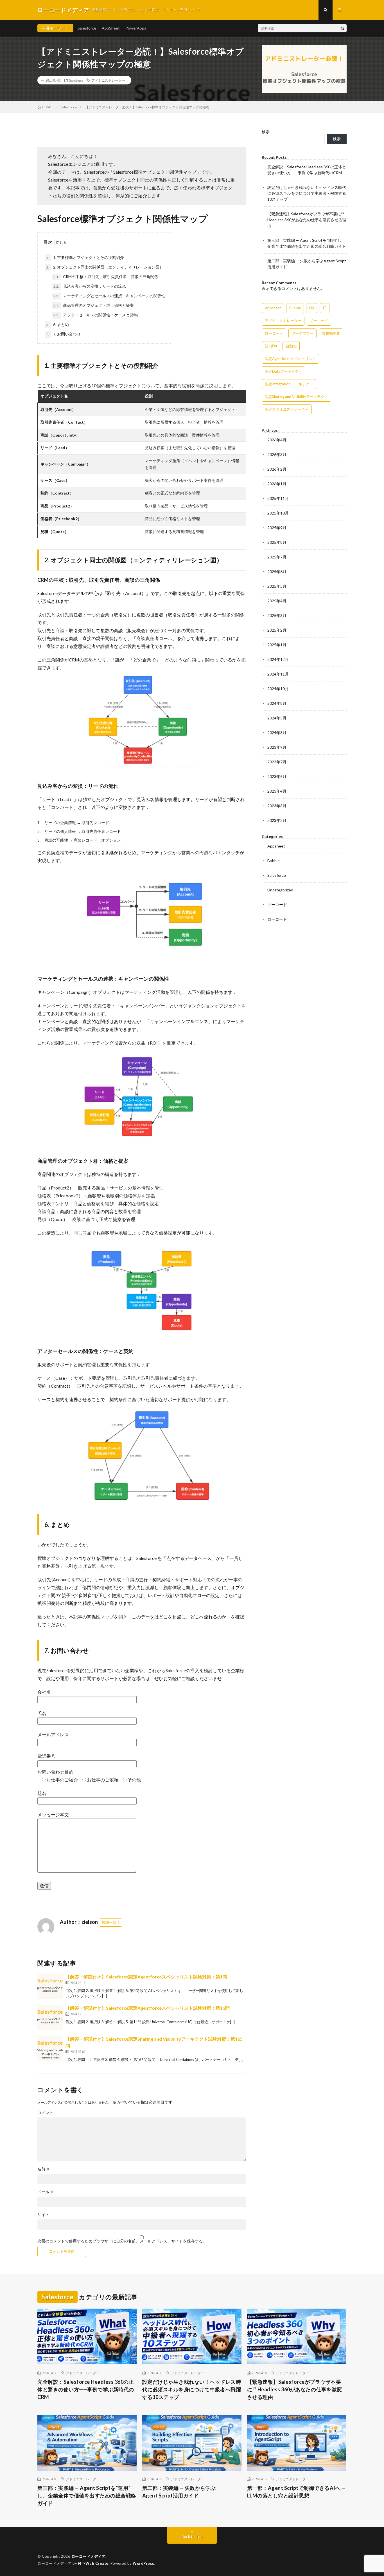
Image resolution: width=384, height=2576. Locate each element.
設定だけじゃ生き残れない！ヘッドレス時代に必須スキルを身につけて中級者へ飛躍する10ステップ (307, 193)
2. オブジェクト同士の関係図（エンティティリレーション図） (105, 267)
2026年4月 (277, 440)
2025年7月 (277, 557)
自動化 (291, 346)
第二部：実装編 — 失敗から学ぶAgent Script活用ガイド (179, 2492)
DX (312, 308)
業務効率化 (331, 333)
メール (46, 2192)
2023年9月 (277, 747)
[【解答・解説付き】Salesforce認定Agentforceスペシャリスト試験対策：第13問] (50, 2017)
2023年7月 (277, 762)
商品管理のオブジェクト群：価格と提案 (94, 305)
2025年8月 (277, 542)
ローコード (274, 333)
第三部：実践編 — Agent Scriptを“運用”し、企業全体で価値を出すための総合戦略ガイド (87, 2495)
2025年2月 (277, 630)
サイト (43, 2215)
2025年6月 (277, 572)
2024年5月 (277, 718)
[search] (342, 28)
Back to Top (192, 2536)
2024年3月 (277, 733)
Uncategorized (280, 890)
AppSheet (111, 28)
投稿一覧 (109, 1922)
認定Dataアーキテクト (284, 371)
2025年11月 (278, 498)
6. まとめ (58, 324)
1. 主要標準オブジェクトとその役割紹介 (85, 257)
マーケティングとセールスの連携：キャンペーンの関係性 (109, 296)
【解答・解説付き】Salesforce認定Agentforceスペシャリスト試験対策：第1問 (146, 1977)
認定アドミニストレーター (287, 409)
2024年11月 (278, 674)
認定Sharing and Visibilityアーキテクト (296, 397)
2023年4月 (277, 791)
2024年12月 (278, 659)
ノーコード (319, 321)
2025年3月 (277, 615)
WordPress (144, 2563)
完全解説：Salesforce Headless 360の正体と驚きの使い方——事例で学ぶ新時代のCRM (86, 2389)
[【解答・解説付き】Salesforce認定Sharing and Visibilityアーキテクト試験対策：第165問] (50, 2048)
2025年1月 (277, 645)
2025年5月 (277, 586)
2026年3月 (277, 454)
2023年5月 (277, 776)
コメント (45, 2113)
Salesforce (87, 28)
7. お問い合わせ (64, 334)
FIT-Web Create (93, 2563)
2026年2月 (277, 469)
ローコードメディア (89, 2556)
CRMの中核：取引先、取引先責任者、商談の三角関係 (106, 277)
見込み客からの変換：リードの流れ (90, 286)
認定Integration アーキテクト (289, 384)
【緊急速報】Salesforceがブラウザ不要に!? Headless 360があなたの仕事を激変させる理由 (307, 220)
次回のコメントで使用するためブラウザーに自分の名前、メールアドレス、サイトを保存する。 (122, 2241)
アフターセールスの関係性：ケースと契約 (96, 315)
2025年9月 (277, 528)
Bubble (295, 308)
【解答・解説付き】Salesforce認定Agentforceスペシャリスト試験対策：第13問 (148, 2008)
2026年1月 (277, 484)
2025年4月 (277, 601)
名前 (44, 2169)
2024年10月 (278, 689)
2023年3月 (277, 806)
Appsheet (273, 308)
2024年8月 (277, 703)
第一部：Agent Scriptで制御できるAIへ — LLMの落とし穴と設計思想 (296, 2492)
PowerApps (136, 28)
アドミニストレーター (108, 80)
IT (325, 308)
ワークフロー (302, 333)
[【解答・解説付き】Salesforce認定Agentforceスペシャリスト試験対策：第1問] (50, 1986)
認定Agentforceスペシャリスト (290, 359)
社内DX (271, 346)
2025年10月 (278, 513)
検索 (266, 132)
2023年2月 (277, 820)
